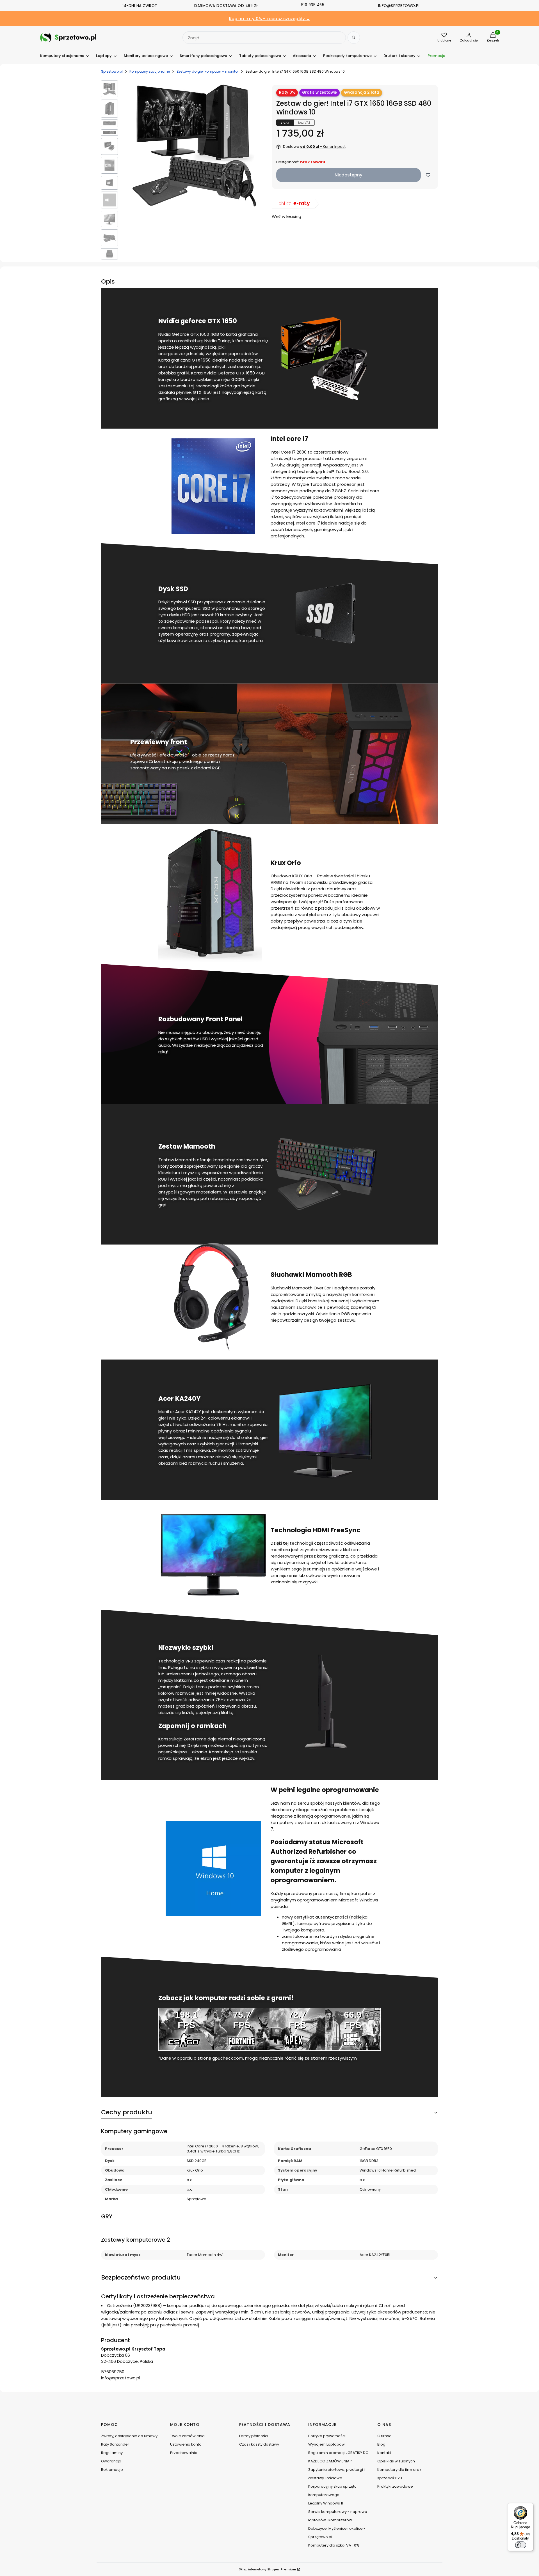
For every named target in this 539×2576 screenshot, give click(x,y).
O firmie (384, 2436)
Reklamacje (112, 2470)
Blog (381, 2444)
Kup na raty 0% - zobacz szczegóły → (270, 19)
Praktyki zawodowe (395, 2486)
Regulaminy (112, 2453)
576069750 (113, 2372)
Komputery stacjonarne (150, 71)
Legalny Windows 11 (326, 2503)
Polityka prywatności (327, 2436)
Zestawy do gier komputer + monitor (208, 71)
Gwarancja (111, 2461)
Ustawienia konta (186, 2444)
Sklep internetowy (268, 2569)
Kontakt (384, 2453)
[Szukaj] (354, 38)
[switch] (520, 2545)
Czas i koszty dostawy (259, 2444)
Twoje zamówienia (187, 2436)
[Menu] (530, 2506)
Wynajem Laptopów (326, 2444)
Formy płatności (254, 2436)
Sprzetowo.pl (112, 71)
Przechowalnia (184, 2453)
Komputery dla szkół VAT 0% (334, 2545)
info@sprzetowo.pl (121, 2378)
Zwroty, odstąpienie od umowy (129, 2436)
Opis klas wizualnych (396, 2461)
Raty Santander (115, 2444)
